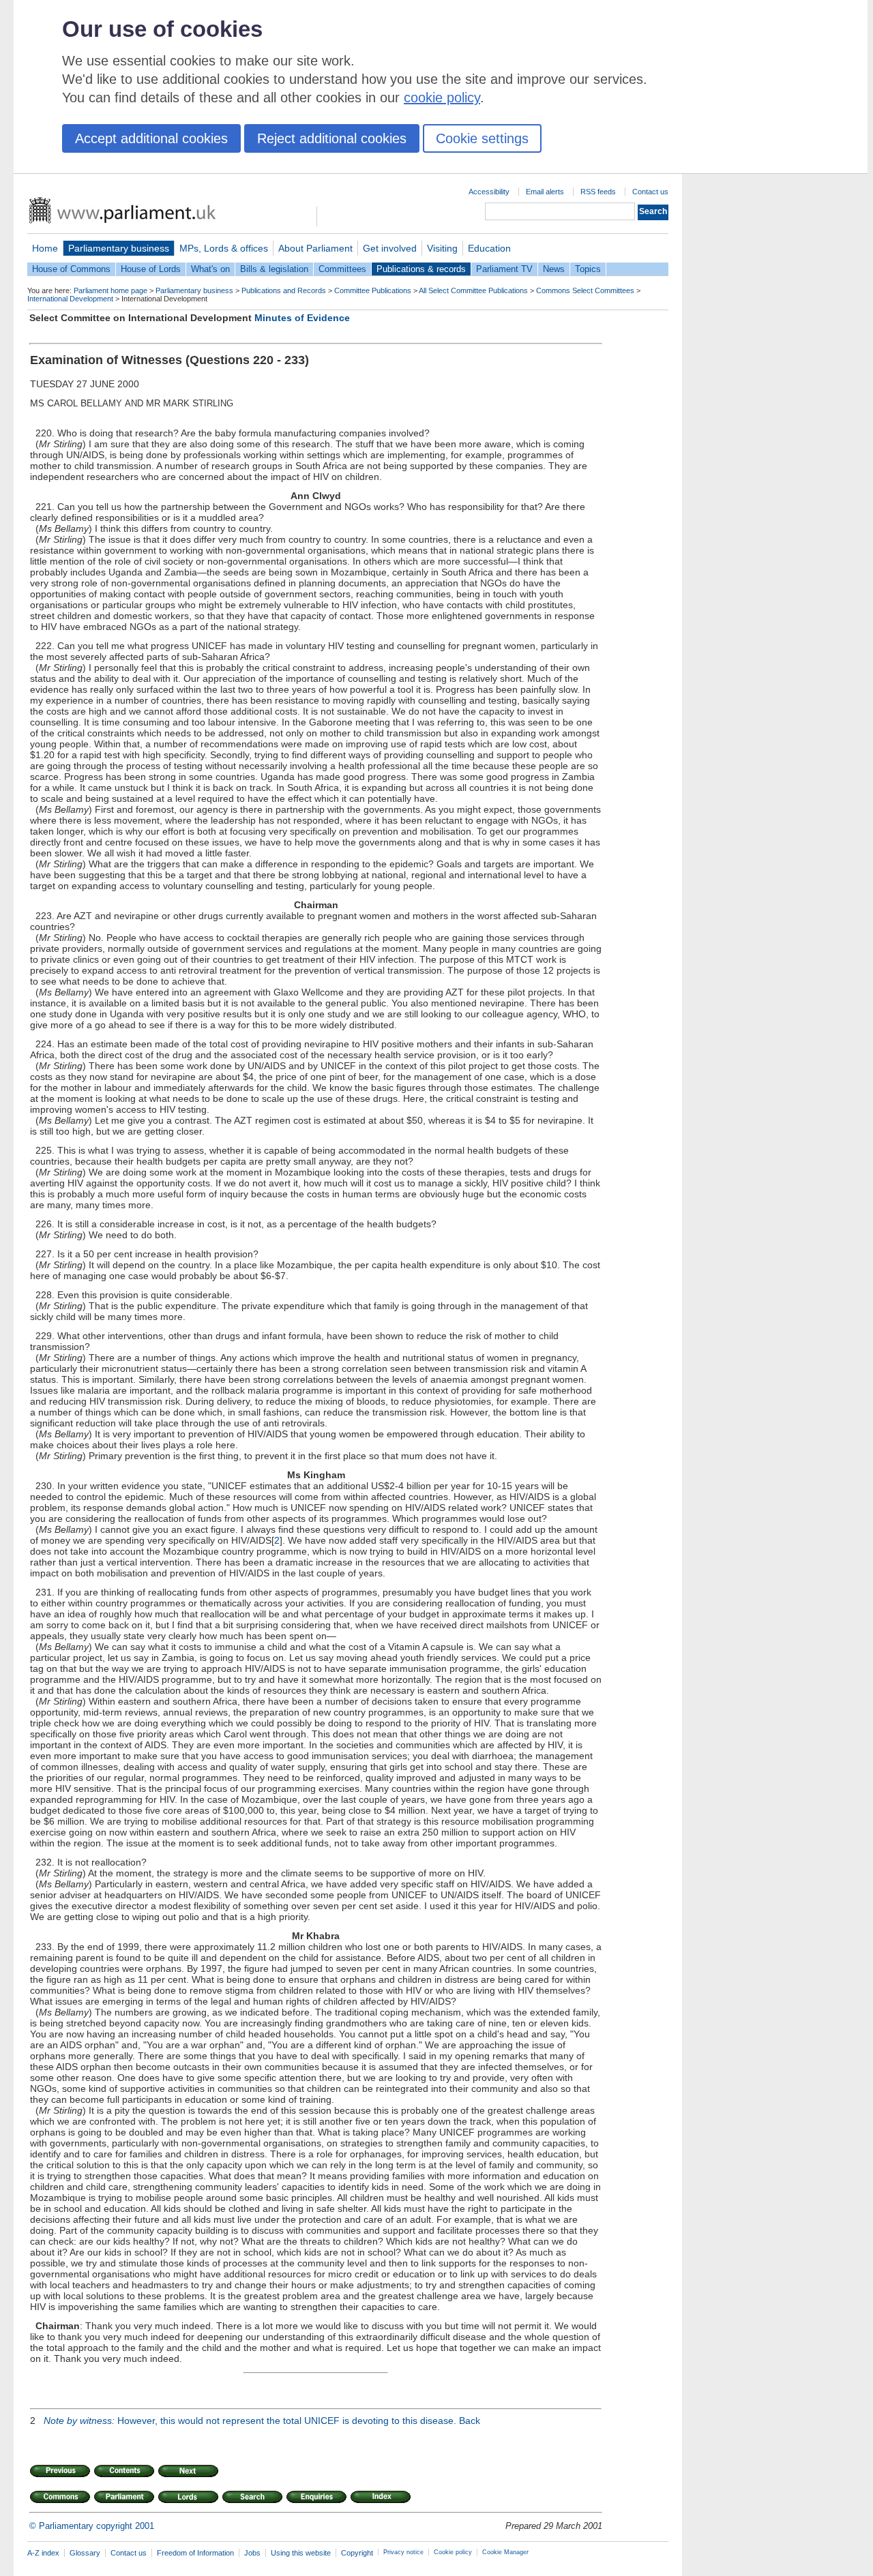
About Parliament (315, 248)
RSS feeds (598, 192)
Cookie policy (453, 2552)
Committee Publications (373, 290)
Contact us (650, 192)
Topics (588, 269)
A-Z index (43, 2553)
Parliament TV (504, 269)
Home (45, 248)
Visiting (442, 248)
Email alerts (545, 192)
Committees (342, 269)
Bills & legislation (274, 269)
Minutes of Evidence (302, 318)
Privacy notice (403, 2552)
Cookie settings (482, 138)
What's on (210, 269)
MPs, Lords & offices (224, 248)
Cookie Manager (505, 2552)
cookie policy (442, 98)
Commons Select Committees (585, 290)
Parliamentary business (119, 248)
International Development (70, 299)
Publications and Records (284, 290)
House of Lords (151, 269)
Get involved (390, 248)
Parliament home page (110, 290)
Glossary (85, 2553)
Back (470, 2421)
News (554, 269)
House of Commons (71, 269)
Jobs (252, 2553)
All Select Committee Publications (473, 290)
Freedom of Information (195, 2553)
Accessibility (489, 192)
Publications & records (421, 269)
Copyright (357, 2553)
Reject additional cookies (332, 138)
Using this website (301, 2553)
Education (489, 248)
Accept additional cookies (151, 138)
